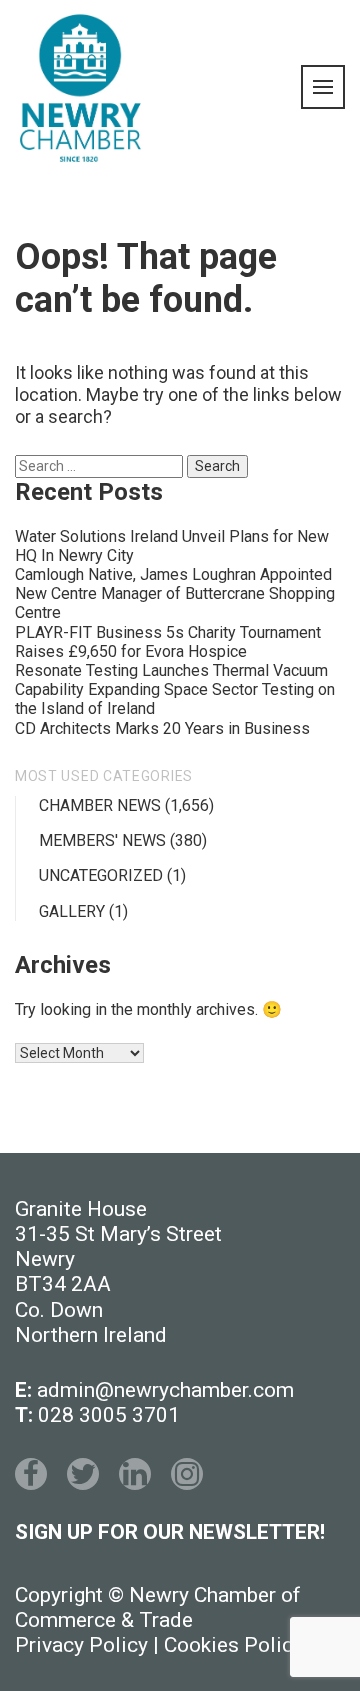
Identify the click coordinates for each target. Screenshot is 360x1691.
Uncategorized (101, 875)
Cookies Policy (233, 1645)
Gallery (72, 911)
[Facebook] (31, 1474)
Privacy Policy (81, 1645)
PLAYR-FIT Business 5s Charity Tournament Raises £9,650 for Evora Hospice (168, 642)
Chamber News (100, 805)
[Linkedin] (135, 1474)
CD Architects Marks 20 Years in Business (162, 728)
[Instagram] (187, 1474)
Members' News (102, 840)
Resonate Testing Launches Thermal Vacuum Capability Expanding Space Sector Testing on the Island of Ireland (175, 689)
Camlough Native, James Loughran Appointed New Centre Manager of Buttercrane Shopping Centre (175, 593)
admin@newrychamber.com (165, 1390)
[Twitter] (83, 1474)
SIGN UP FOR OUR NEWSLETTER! (170, 1532)
